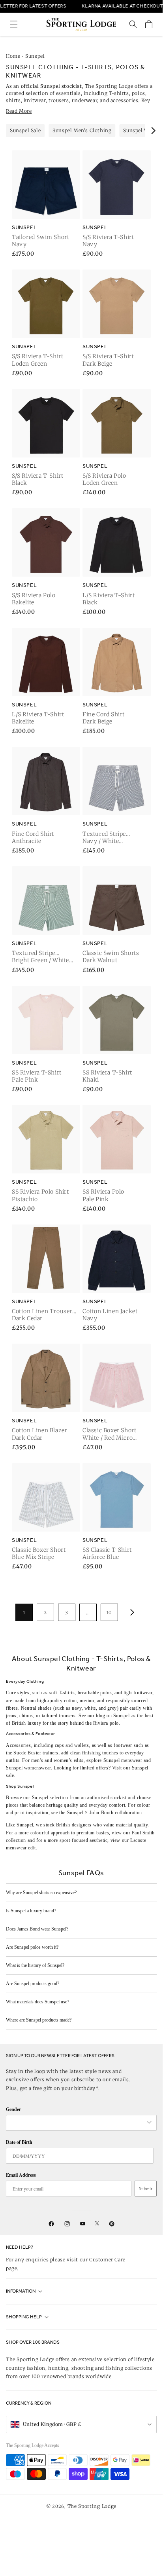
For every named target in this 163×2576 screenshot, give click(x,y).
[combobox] (77, 2123)
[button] (14, 24)
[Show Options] (149, 2123)
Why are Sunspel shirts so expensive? (41, 1893)
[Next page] (131, 1612)
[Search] (133, 24)
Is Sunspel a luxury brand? (31, 1911)
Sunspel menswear (123, 1760)
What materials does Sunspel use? (37, 2002)
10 (109, 1613)
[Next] (153, 131)
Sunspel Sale (25, 130)
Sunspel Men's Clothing (82, 130)
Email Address (21, 2175)
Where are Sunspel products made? (39, 2020)
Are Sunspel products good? (33, 1984)
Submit (146, 2189)
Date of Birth (19, 2142)
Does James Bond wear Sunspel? (37, 1929)
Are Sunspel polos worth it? (32, 1947)
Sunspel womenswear (28, 1768)
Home (13, 56)
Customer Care (107, 2260)
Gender (13, 2109)
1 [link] (24, 1613)
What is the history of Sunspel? (35, 1965)
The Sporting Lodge (92, 2506)
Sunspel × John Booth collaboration (105, 1813)
